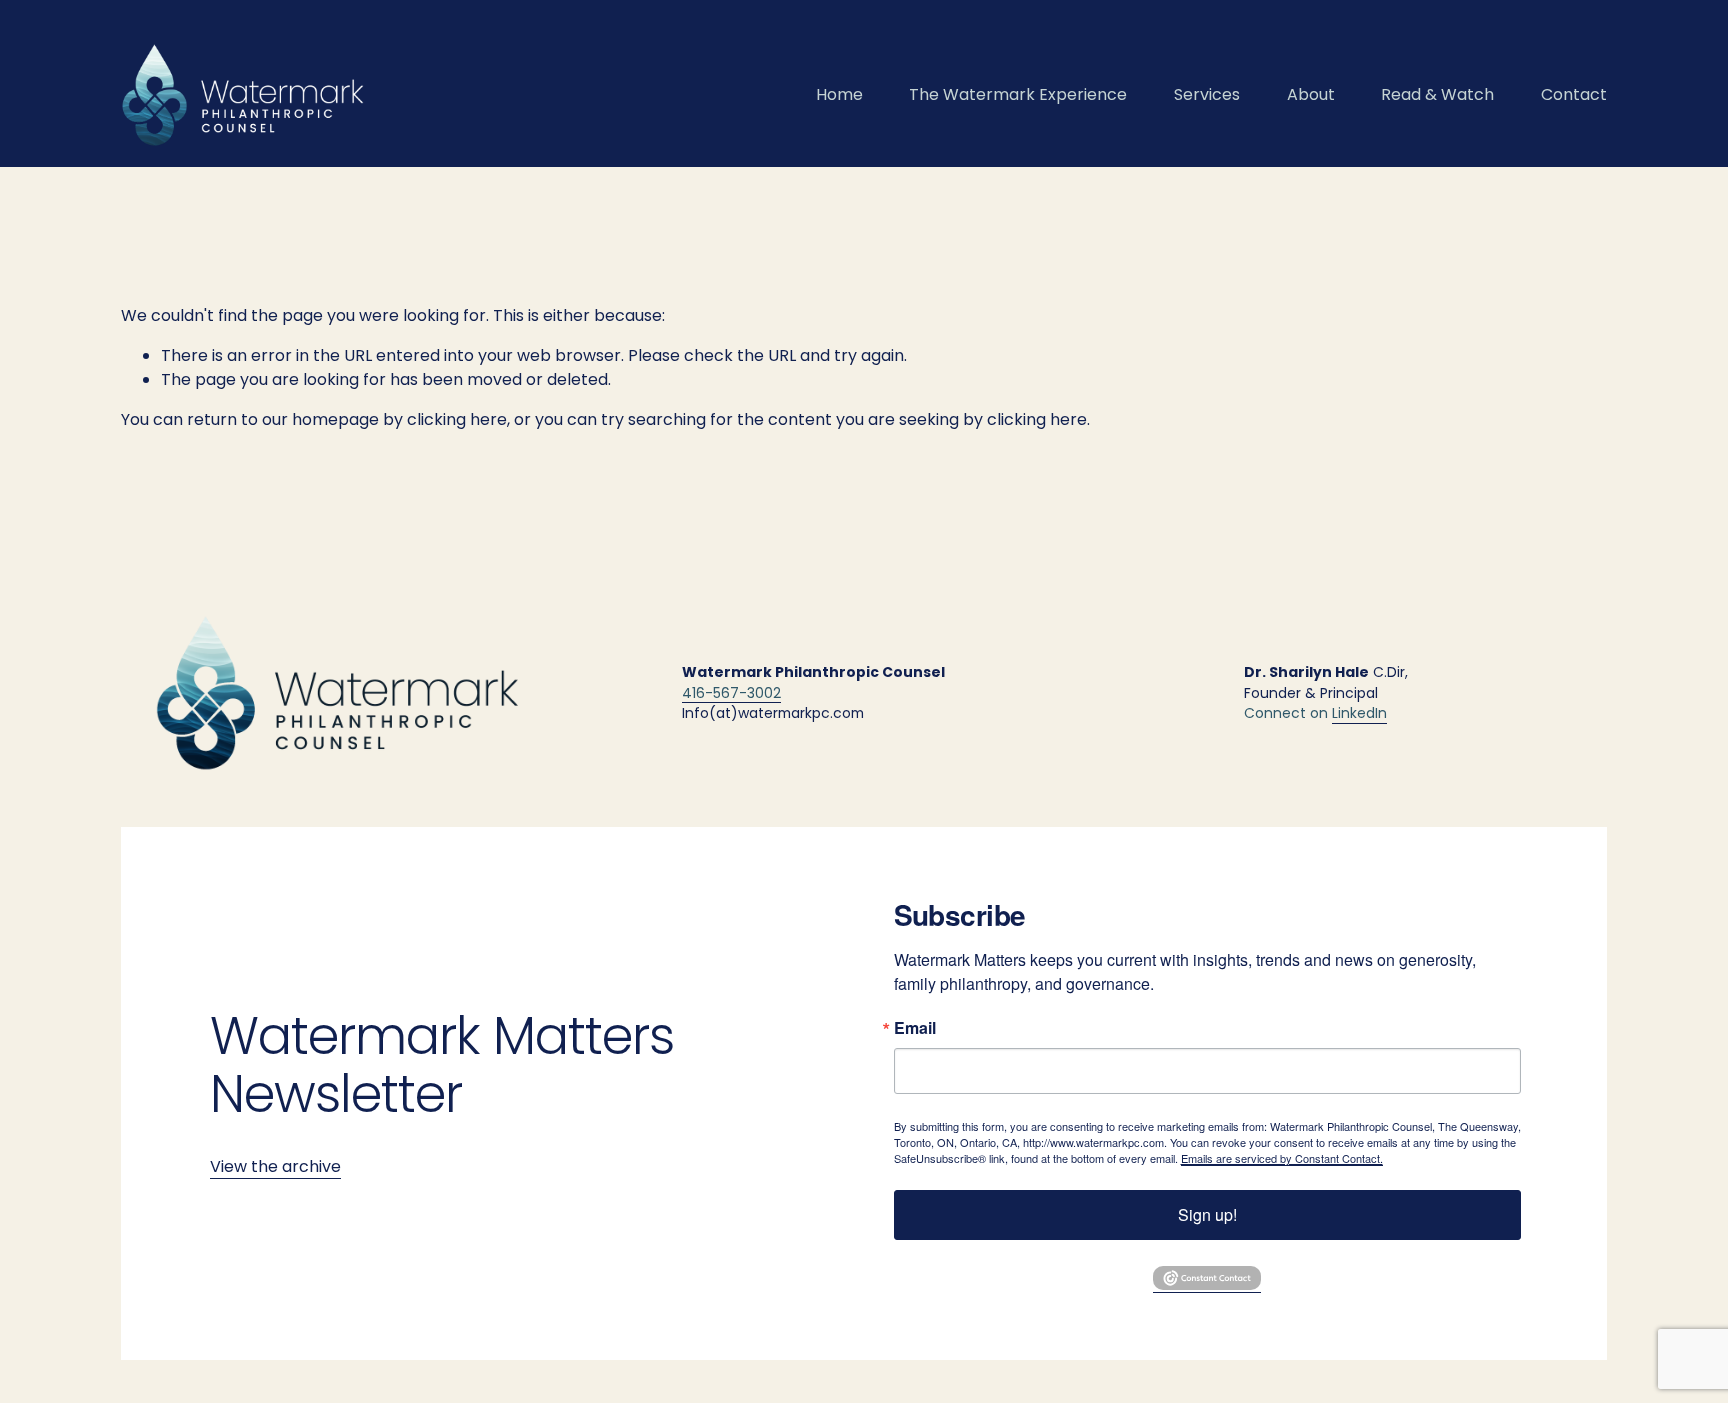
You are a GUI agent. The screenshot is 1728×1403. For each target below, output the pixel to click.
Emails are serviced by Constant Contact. (1282, 1158)
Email (915, 1028)
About (1311, 94)
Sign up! (1207, 1214)
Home (839, 94)
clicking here (457, 419)
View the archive (275, 1166)
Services (1207, 94)
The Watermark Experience (1018, 94)
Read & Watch (1437, 94)
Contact (1574, 94)
